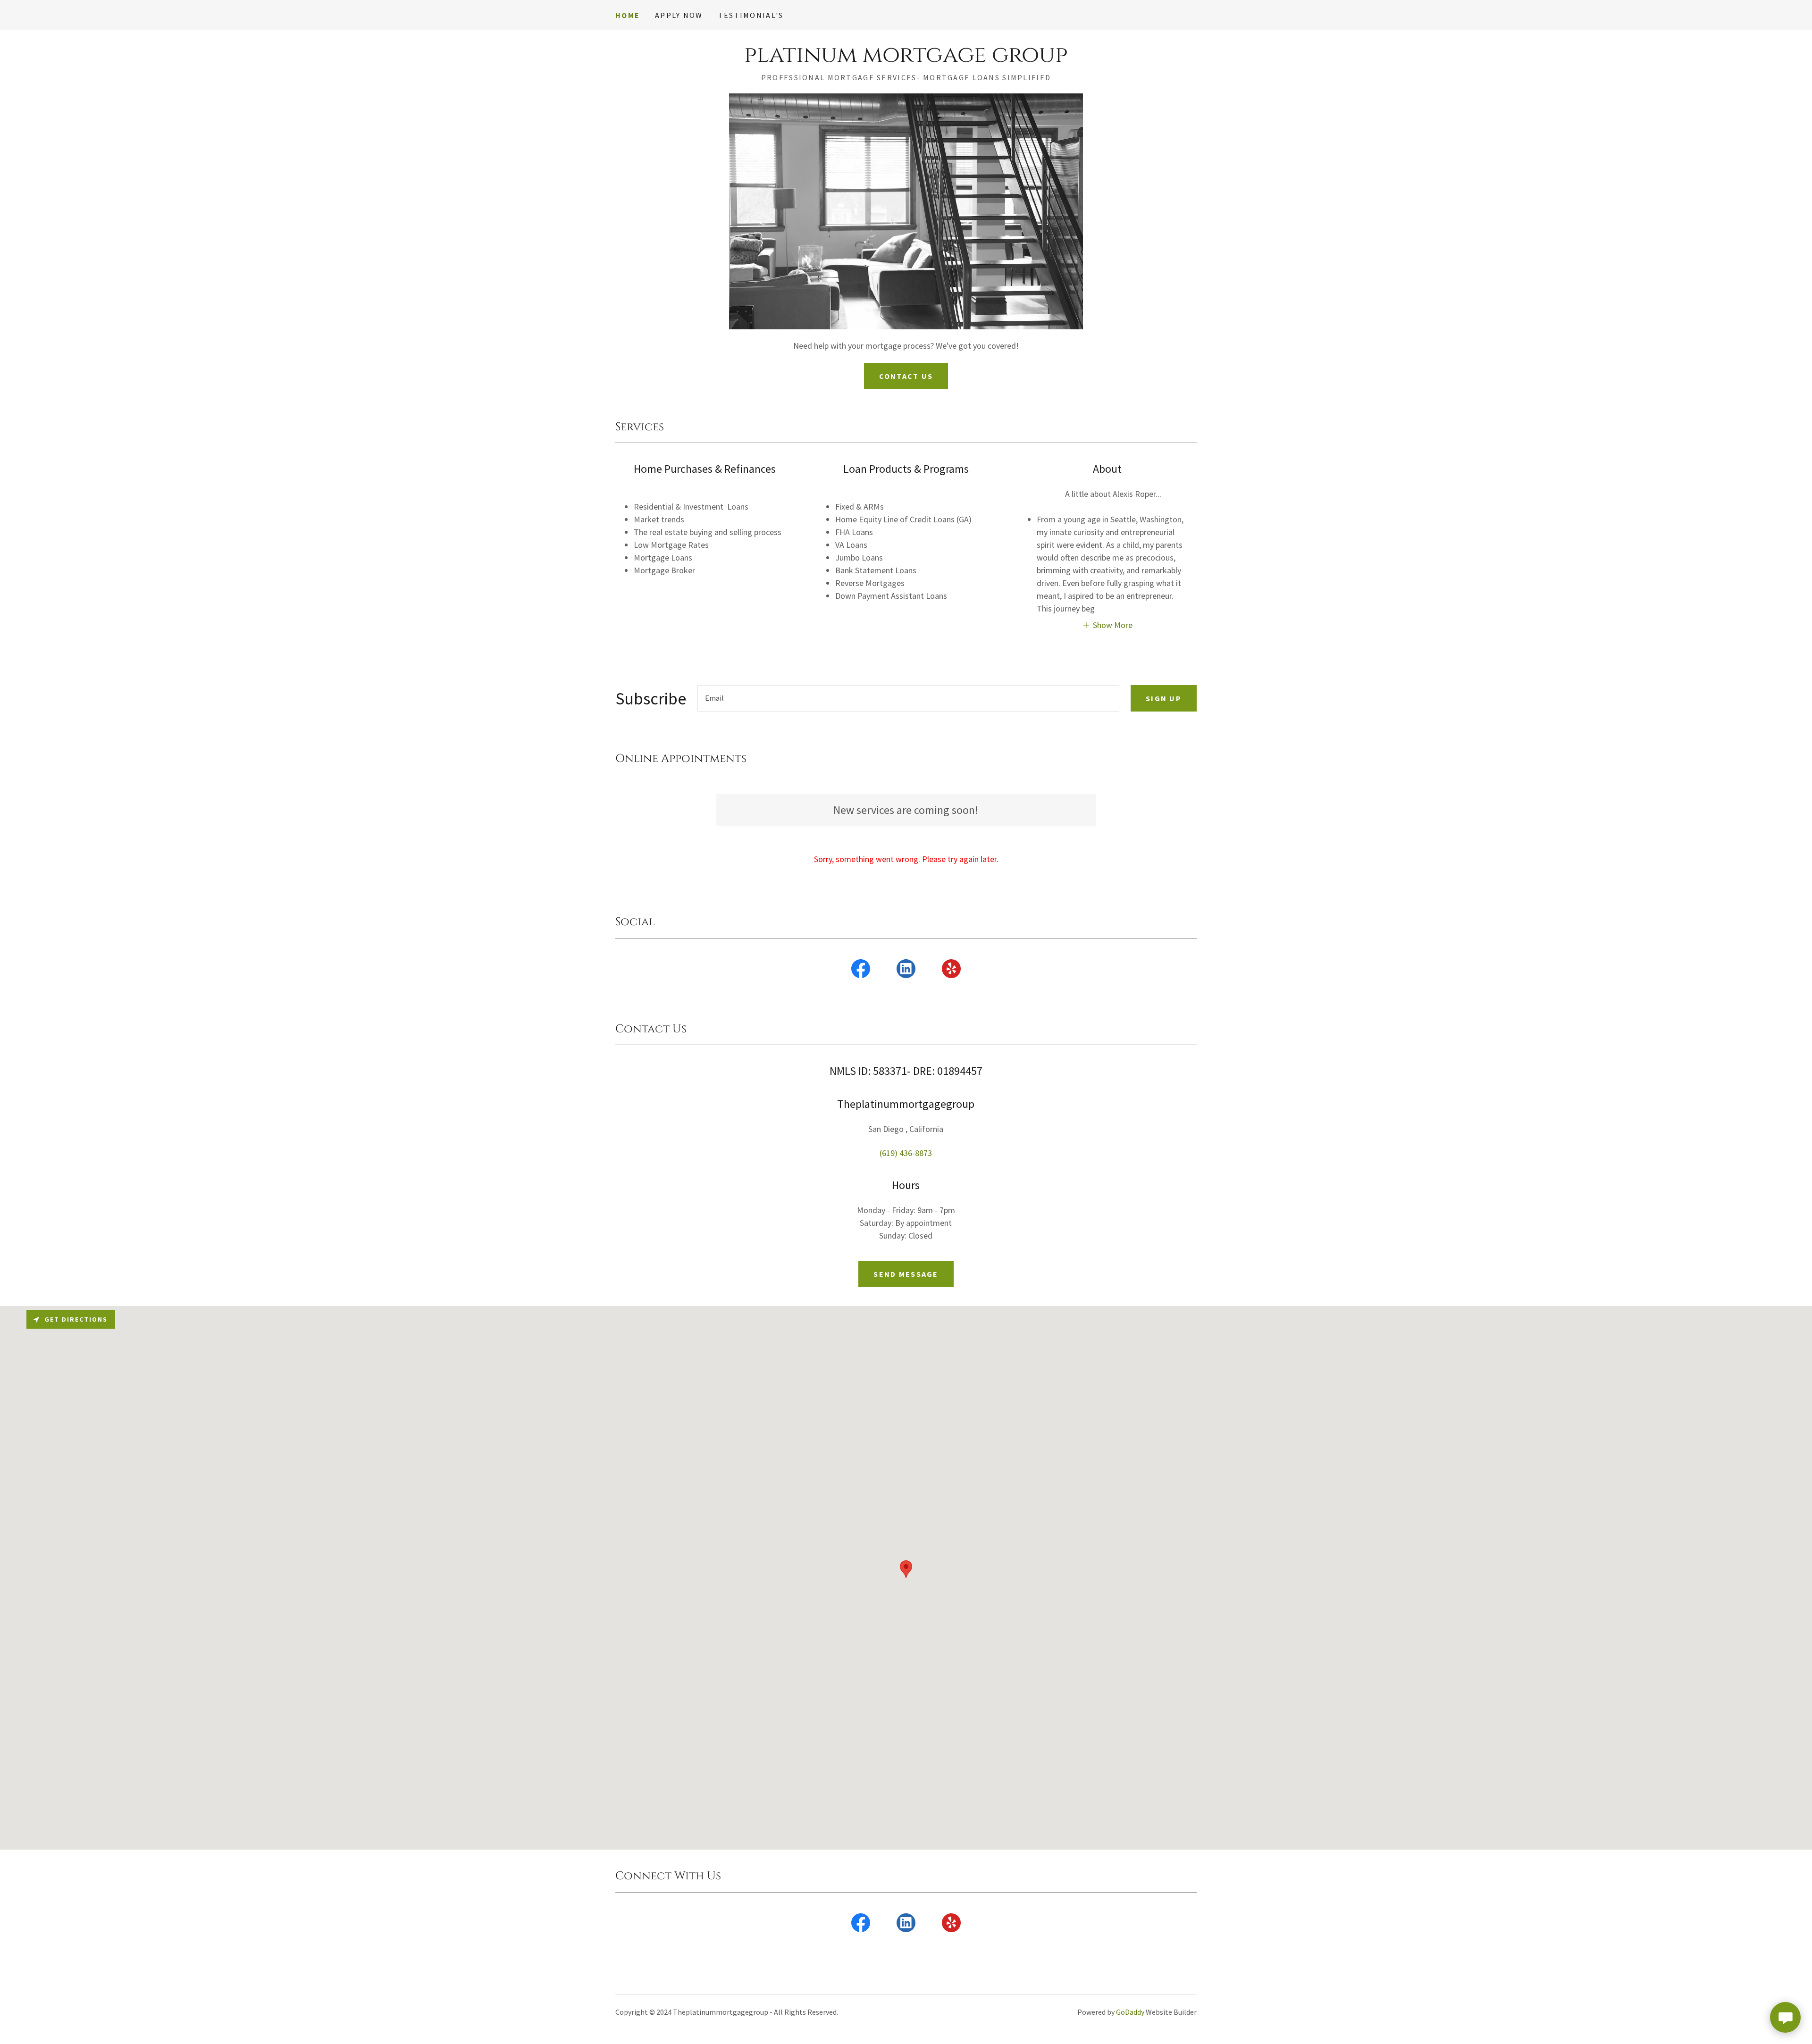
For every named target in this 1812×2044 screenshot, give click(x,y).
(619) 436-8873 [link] (906, 1153)
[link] (906, 59)
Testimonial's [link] (751, 15)
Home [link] (628, 15)
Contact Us (906, 376)
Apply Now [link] (679, 15)
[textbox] (908, 698)
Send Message (906, 1274)
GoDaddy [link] (1130, 2012)
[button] (1107, 624)
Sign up (1164, 698)
